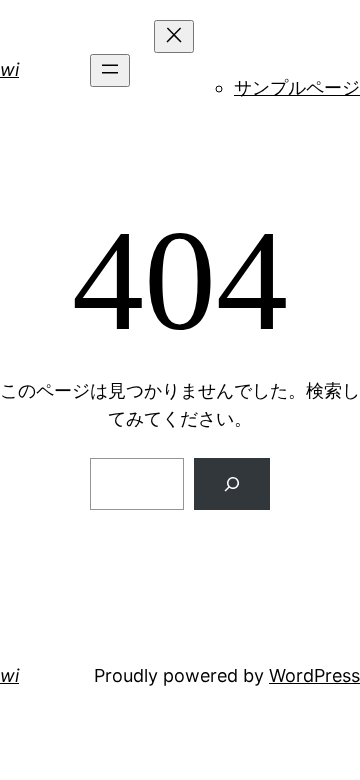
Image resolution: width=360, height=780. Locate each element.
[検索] (232, 484)
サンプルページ (297, 87)
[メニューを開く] (110, 70)
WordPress (314, 675)
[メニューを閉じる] (174, 36)
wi (9, 69)
